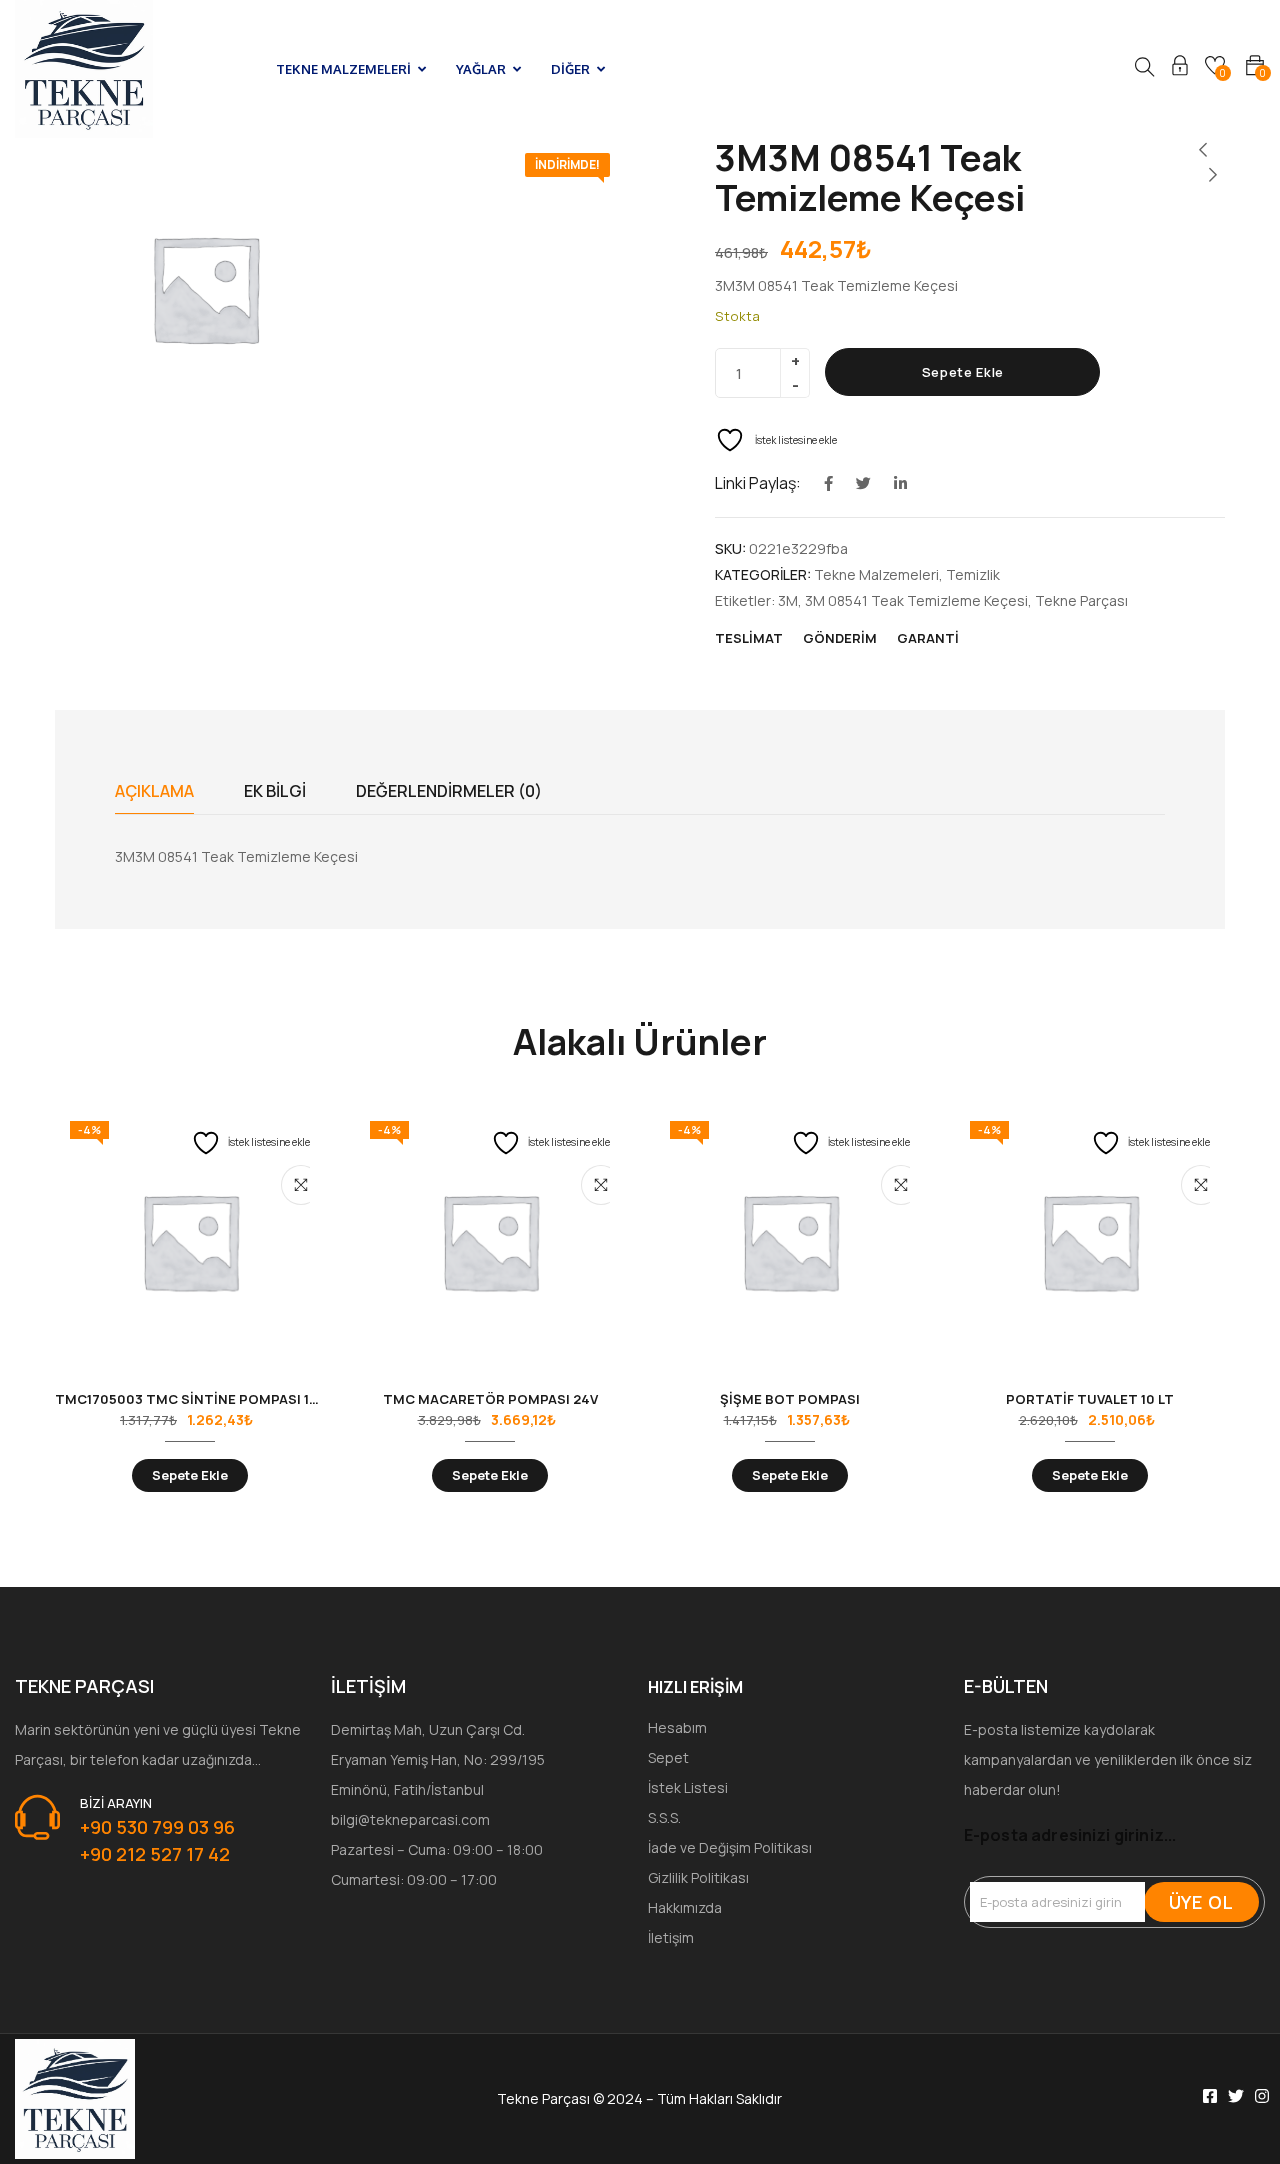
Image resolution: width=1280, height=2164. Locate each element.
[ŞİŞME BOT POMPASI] (790, 1241)
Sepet (668, 1757)
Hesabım (677, 1727)
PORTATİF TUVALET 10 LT (1090, 1399)
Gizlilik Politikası (698, 1877)
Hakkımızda (685, 1907)
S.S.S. (664, 1817)
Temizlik (973, 574)
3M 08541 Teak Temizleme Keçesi (916, 600)
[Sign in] (1180, 68)
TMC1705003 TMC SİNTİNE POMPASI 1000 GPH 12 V (225, 1399)
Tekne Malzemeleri (876, 574)
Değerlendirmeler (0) (449, 791)
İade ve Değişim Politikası (730, 1847)
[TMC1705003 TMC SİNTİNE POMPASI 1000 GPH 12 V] (190, 1241)
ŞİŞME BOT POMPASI (790, 1399)
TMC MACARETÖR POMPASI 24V (490, 1399)
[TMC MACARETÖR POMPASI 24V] (490, 1241)
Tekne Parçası (1081, 600)
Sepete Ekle (963, 372)
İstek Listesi (688, 1787)
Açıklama (154, 791)
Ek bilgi (275, 791)
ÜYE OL (1201, 1902)
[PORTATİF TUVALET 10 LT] (1090, 1241)
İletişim (671, 1937)
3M (788, 600)
